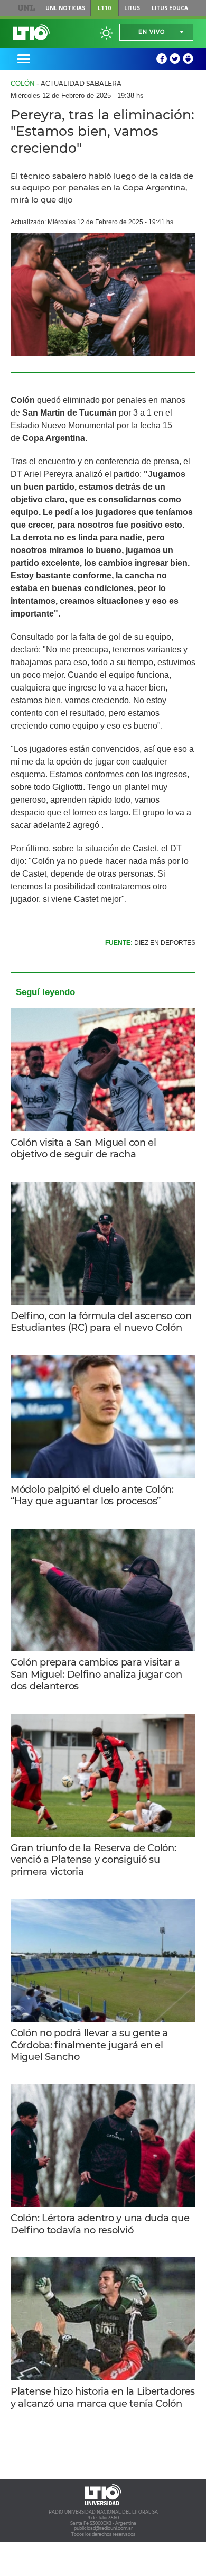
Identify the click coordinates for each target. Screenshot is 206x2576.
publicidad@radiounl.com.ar (103, 2528)
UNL (26, 8)
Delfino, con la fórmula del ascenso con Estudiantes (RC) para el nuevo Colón (101, 1322)
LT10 (104, 8)
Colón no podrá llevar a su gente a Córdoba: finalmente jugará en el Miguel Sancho (89, 2045)
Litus (132, 8)
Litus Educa (170, 8)
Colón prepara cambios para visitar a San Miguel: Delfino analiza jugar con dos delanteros (96, 1674)
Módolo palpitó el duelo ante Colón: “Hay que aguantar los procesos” (92, 1496)
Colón (23, 83)
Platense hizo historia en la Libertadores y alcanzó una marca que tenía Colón (103, 2398)
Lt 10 (31, 32)
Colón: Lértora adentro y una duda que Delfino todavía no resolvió (100, 2224)
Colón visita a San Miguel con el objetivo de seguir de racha (83, 1149)
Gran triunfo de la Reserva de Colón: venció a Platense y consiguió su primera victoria (93, 1860)
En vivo (152, 32)
